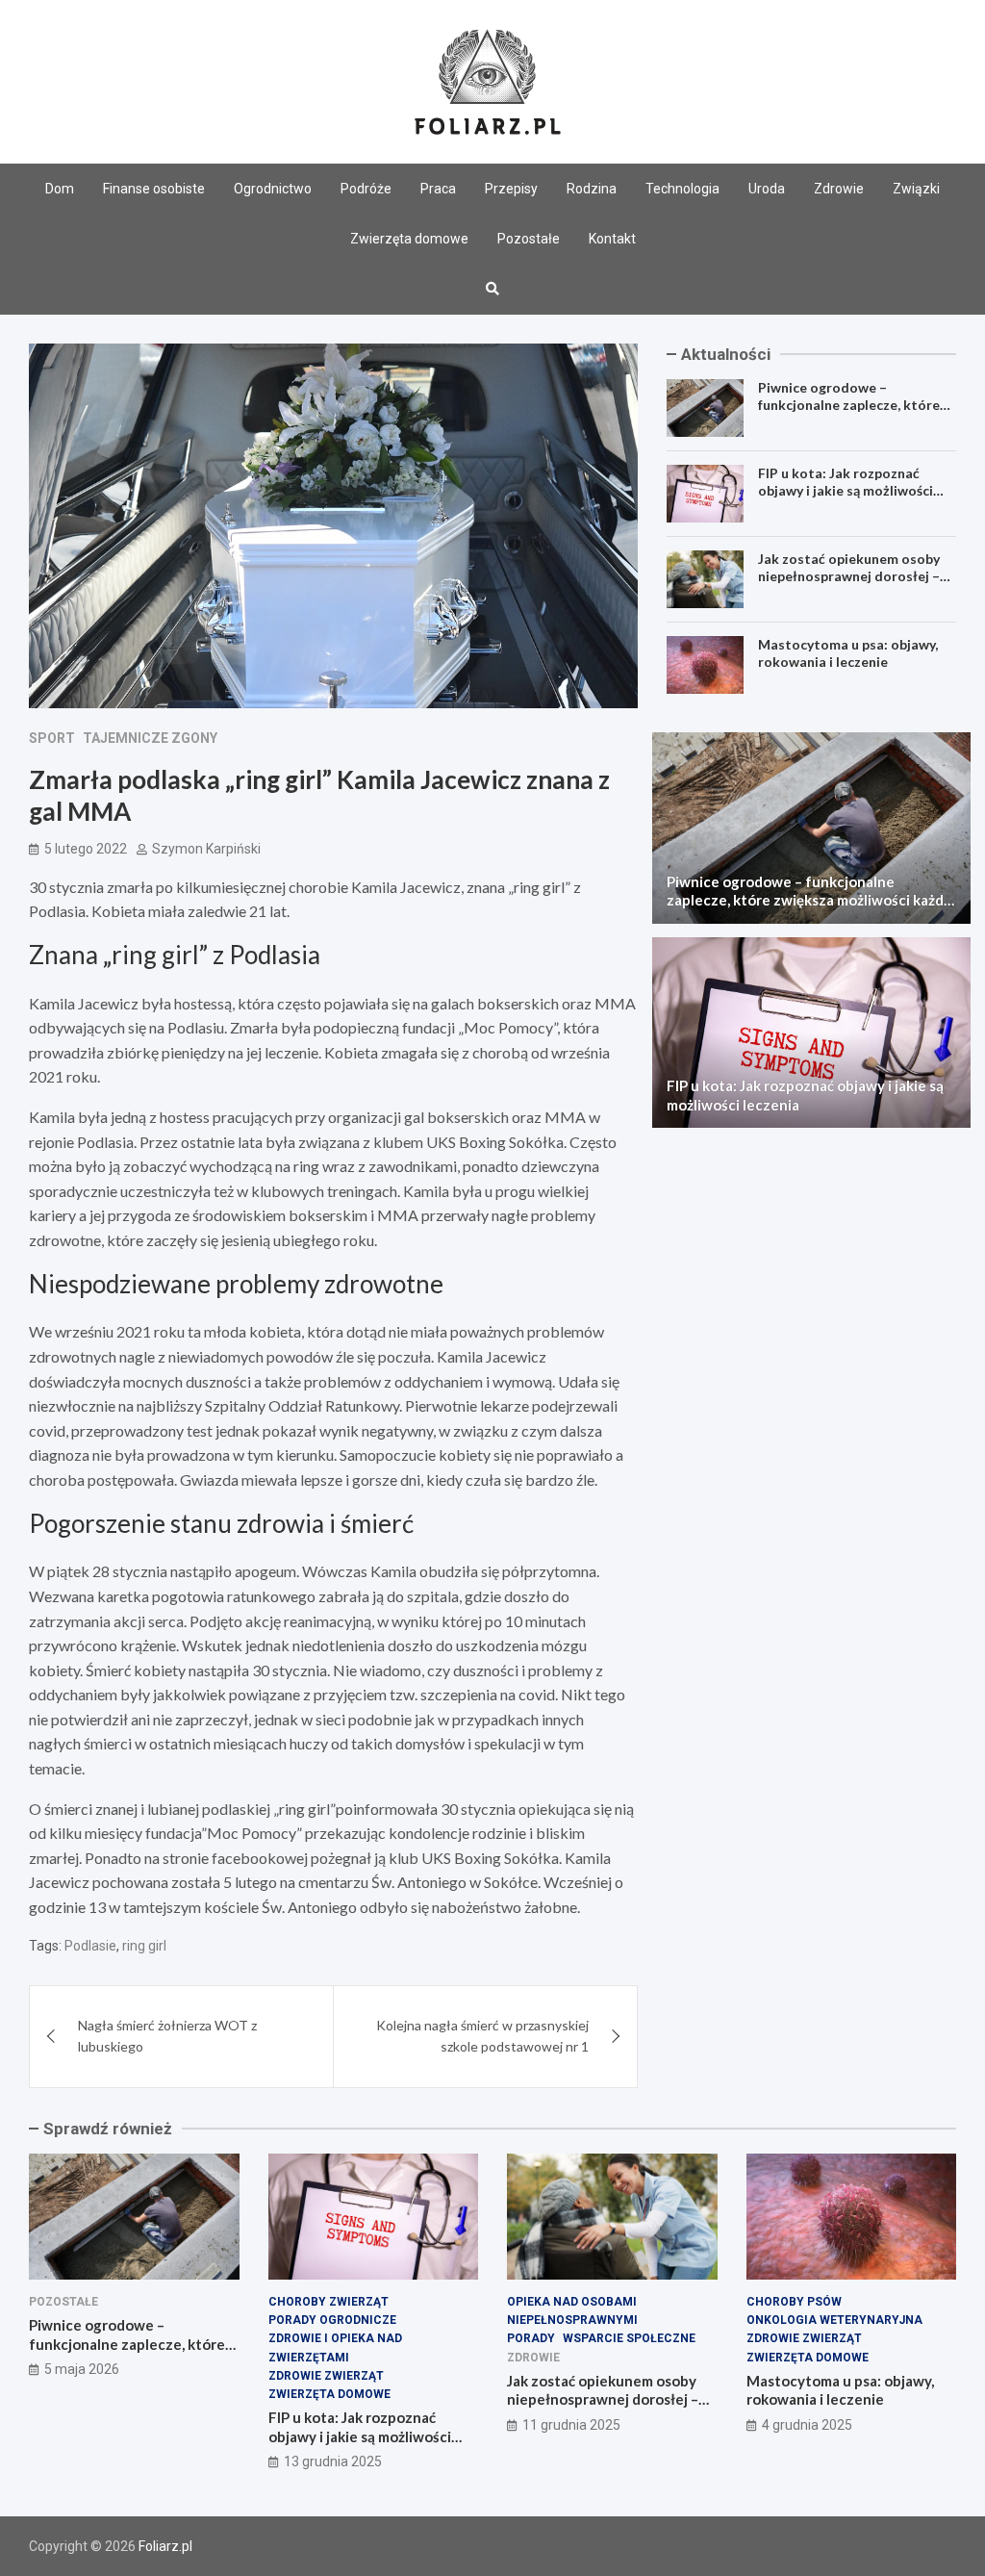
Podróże (366, 189)
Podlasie (90, 1946)
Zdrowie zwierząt (326, 2376)
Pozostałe (529, 239)
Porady (531, 2338)
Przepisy (511, 189)
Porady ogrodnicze (332, 2320)
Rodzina (592, 189)
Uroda (767, 189)
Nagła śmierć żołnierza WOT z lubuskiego (167, 2036)
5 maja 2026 (82, 2369)
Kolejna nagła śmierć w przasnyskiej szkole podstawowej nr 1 (482, 2036)
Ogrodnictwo (273, 189)
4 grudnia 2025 (807, 2425)
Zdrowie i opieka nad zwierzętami (335, 2347)
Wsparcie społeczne (629, 2338)
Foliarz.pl (165, 2546)
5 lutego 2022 (86, 849)
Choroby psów (794, 2302)
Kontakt (612, 239)
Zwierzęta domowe (409, 239)
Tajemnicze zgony (150, 738)
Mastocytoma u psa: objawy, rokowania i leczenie (848, 653)
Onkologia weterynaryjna (834, 2320)
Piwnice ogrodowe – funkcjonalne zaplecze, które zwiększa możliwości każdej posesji (849, 414)
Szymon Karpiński (206, 849)
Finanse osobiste (154, 189)
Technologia (682, 189)
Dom (60, 189)
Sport (52, 738)
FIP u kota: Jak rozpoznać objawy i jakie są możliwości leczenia (846, 490)
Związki (916, 189)
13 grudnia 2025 (333, 2461)
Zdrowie (839, 189)
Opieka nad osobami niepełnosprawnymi (572, 2311)
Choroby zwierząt (328, 2302)
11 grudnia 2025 (571, 2425)
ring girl (144, 1946)
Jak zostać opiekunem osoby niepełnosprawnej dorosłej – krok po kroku (849, 576)
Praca (438, 189)
